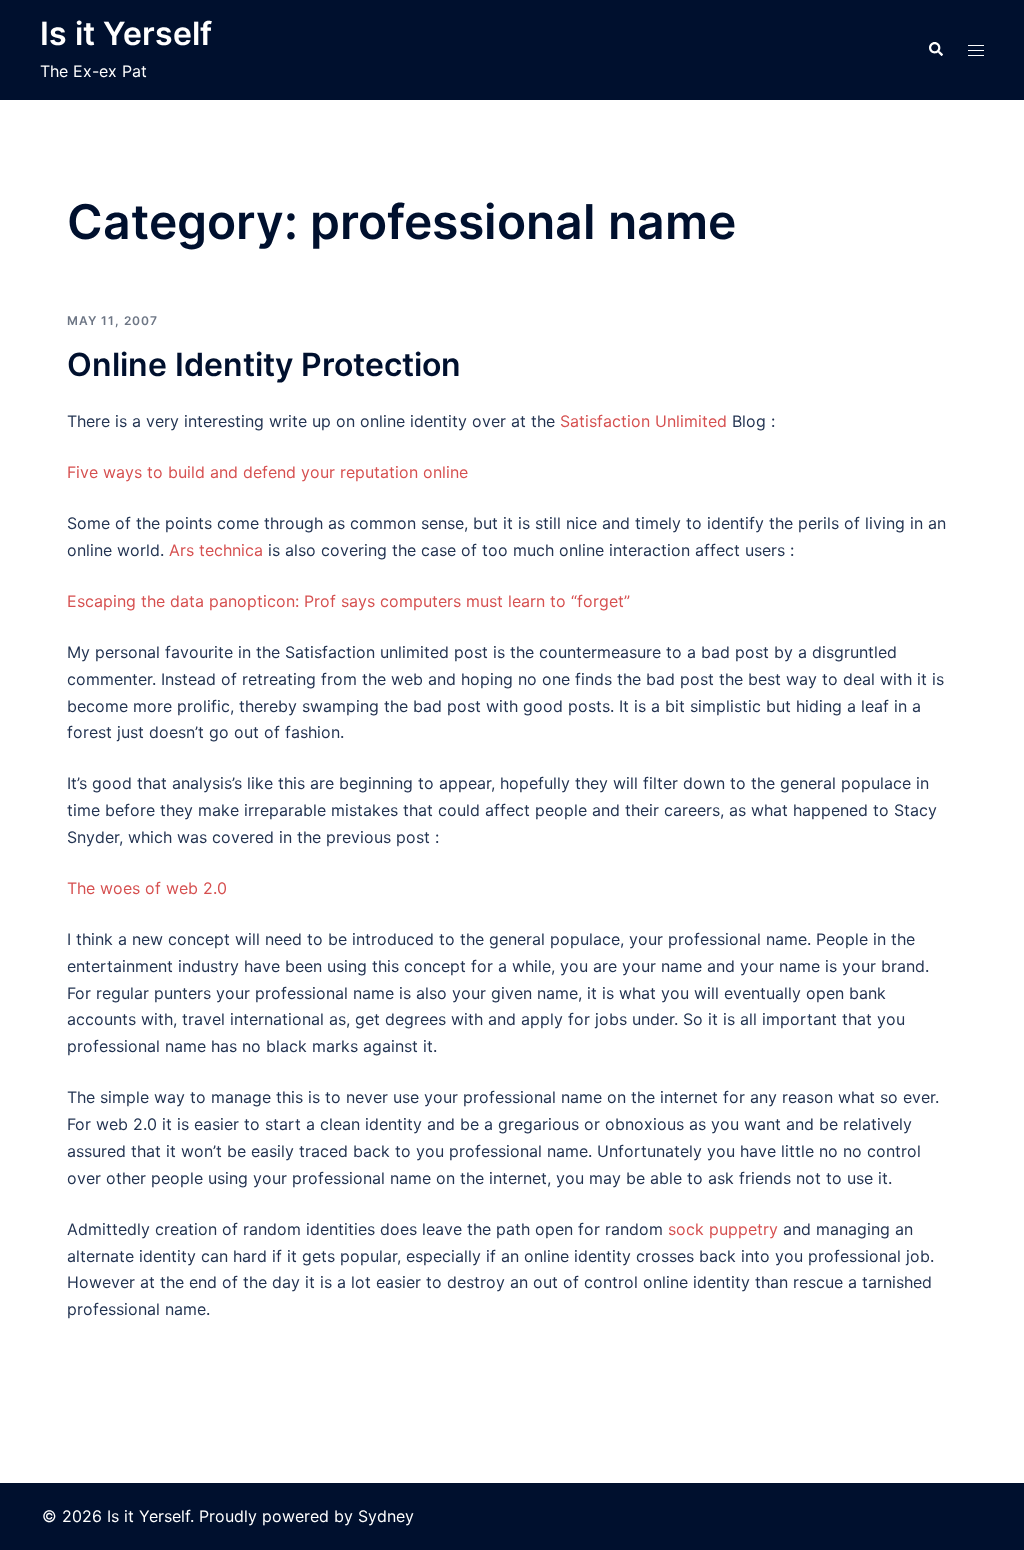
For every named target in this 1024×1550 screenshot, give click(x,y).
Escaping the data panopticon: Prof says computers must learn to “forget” (348, 601)
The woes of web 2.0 (147, 888)
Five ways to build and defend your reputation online (267, 472)
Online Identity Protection (264, 364)
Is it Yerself (126, 33)
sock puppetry (723, 1229)
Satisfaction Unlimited (646, 421)
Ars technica (216, 550)
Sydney (386, 1516)
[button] (935, 50)
